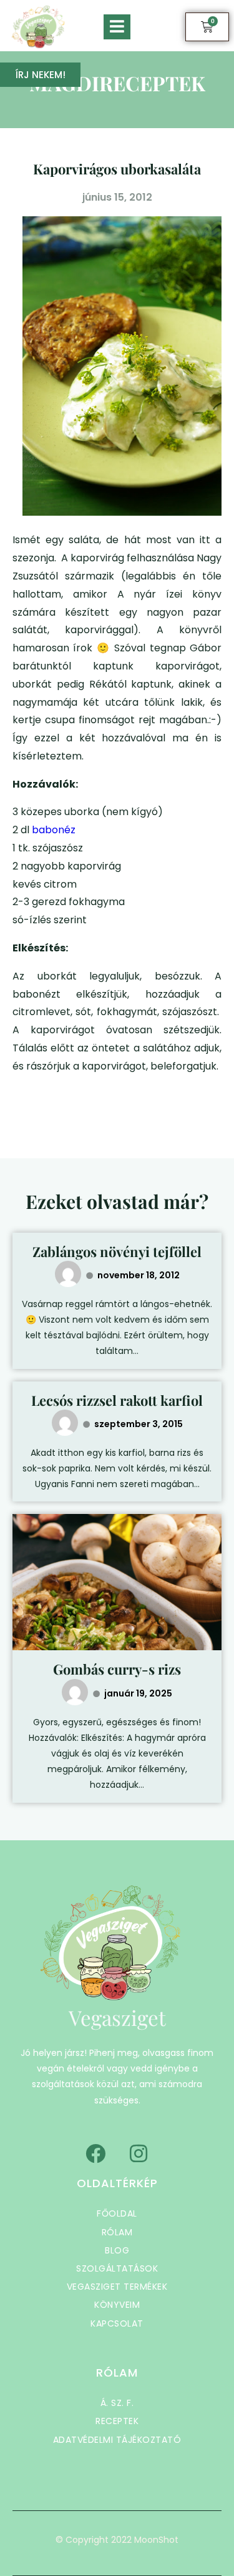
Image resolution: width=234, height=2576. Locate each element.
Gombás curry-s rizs (117, 1669)
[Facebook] (95, 2153)
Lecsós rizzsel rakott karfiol (117, 1400)
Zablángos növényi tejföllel (117, 1251)
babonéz (54, 830)
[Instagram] (139, 2153)
